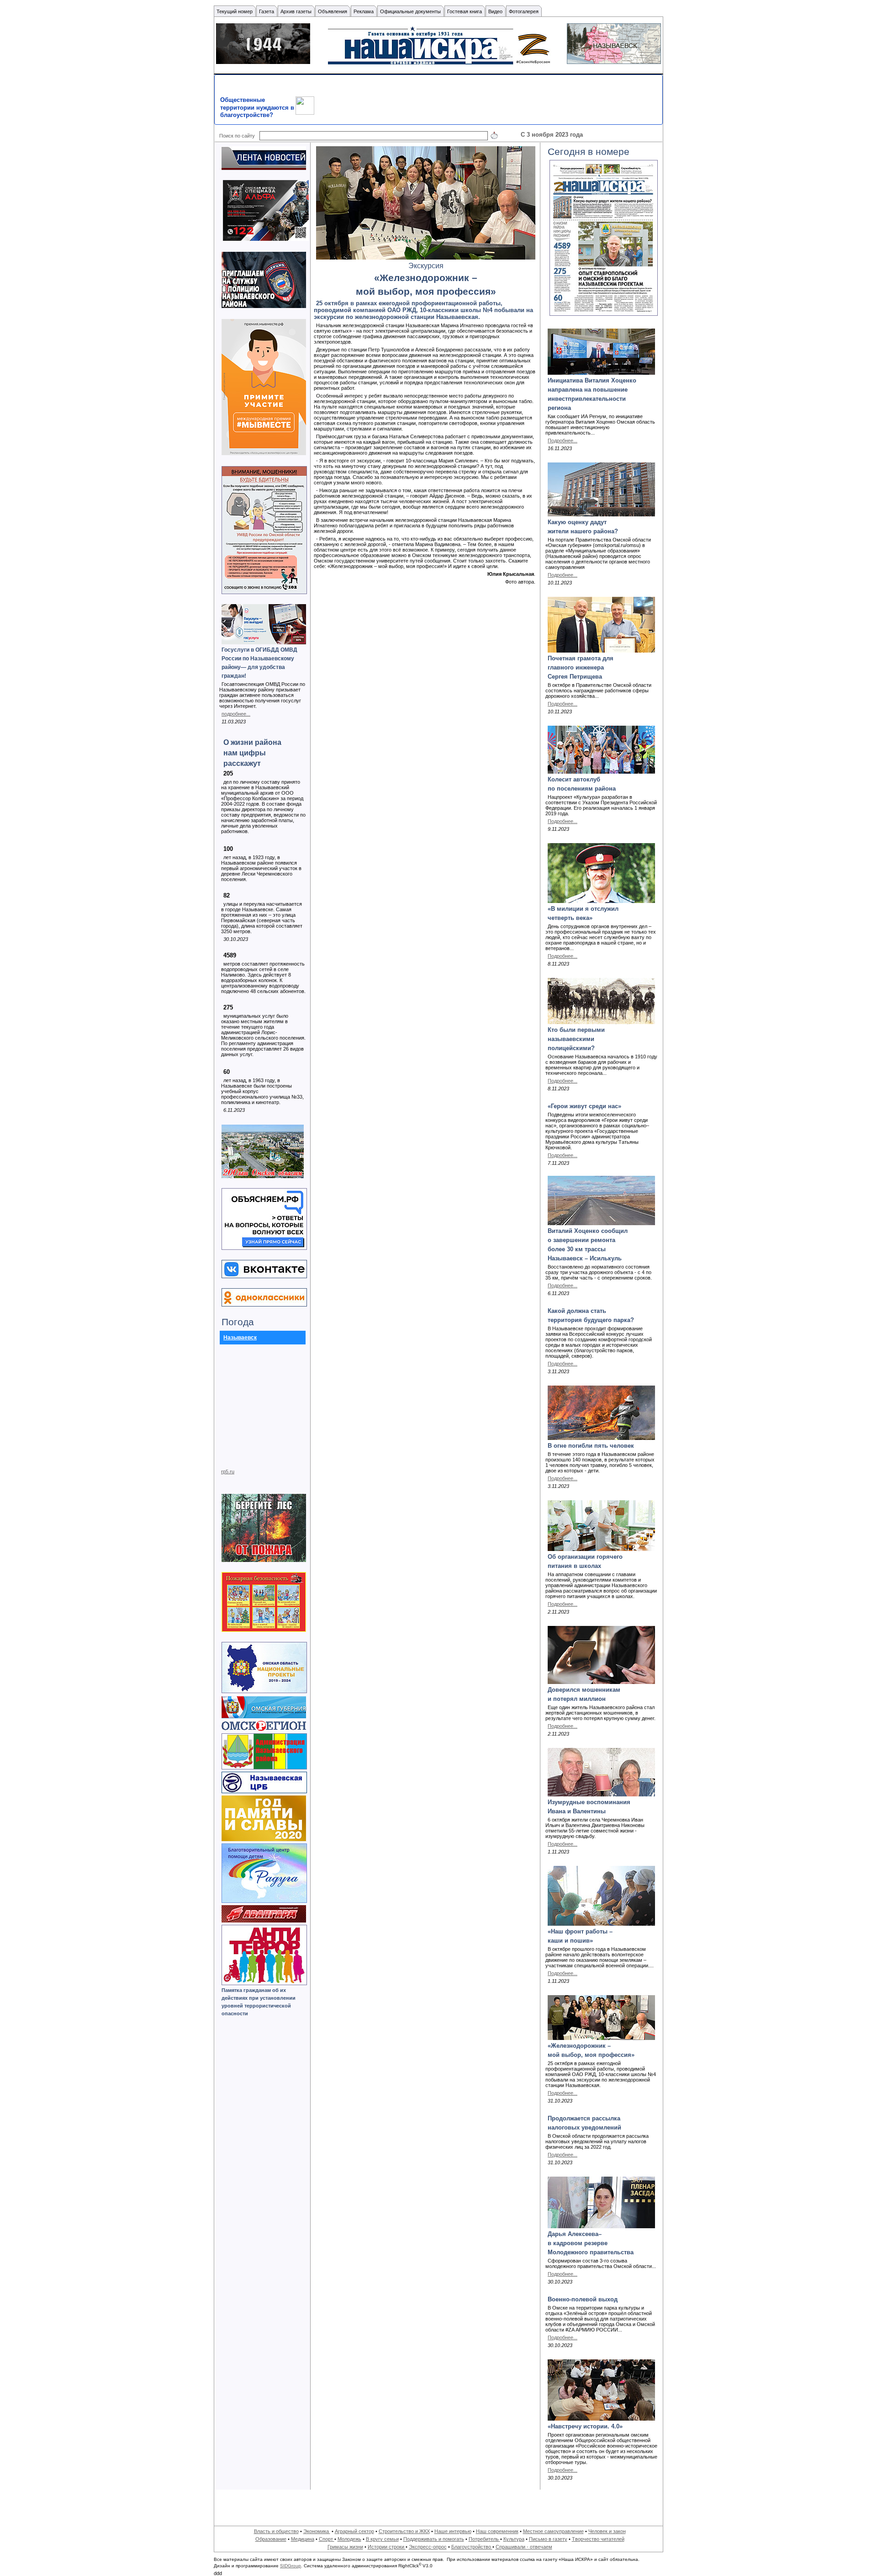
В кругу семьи (382, 2539)
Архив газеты (296, 11)
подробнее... (236, 714)
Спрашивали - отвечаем (524, 2547)
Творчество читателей (598, 2539)
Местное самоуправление (553, 2531)
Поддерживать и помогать (434, 2539)
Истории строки (387, 2547)
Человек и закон (607, 2531)
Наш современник (497, 2531)
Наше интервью (453, 2531)
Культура (514, 2539)
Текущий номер (235, 11)
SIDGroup (291, 2566)
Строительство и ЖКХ (404, 2531)
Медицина (303, 2539)
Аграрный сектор (354, 2531)
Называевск (240, 1338)
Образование (271, 2539)
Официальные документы (410, 11)
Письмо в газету (548, 2539)
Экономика (317, 2531)
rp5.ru (228, 1471)
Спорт (327, 2539)
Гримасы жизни (345, 2547)
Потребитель (484, 2539)
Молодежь (349, 2539)
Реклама (364, 11)
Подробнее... (563, 441)
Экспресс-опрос (428, 2547)
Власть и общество (276, 2531)
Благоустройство (472, 2547)
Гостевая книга (465, 11)
